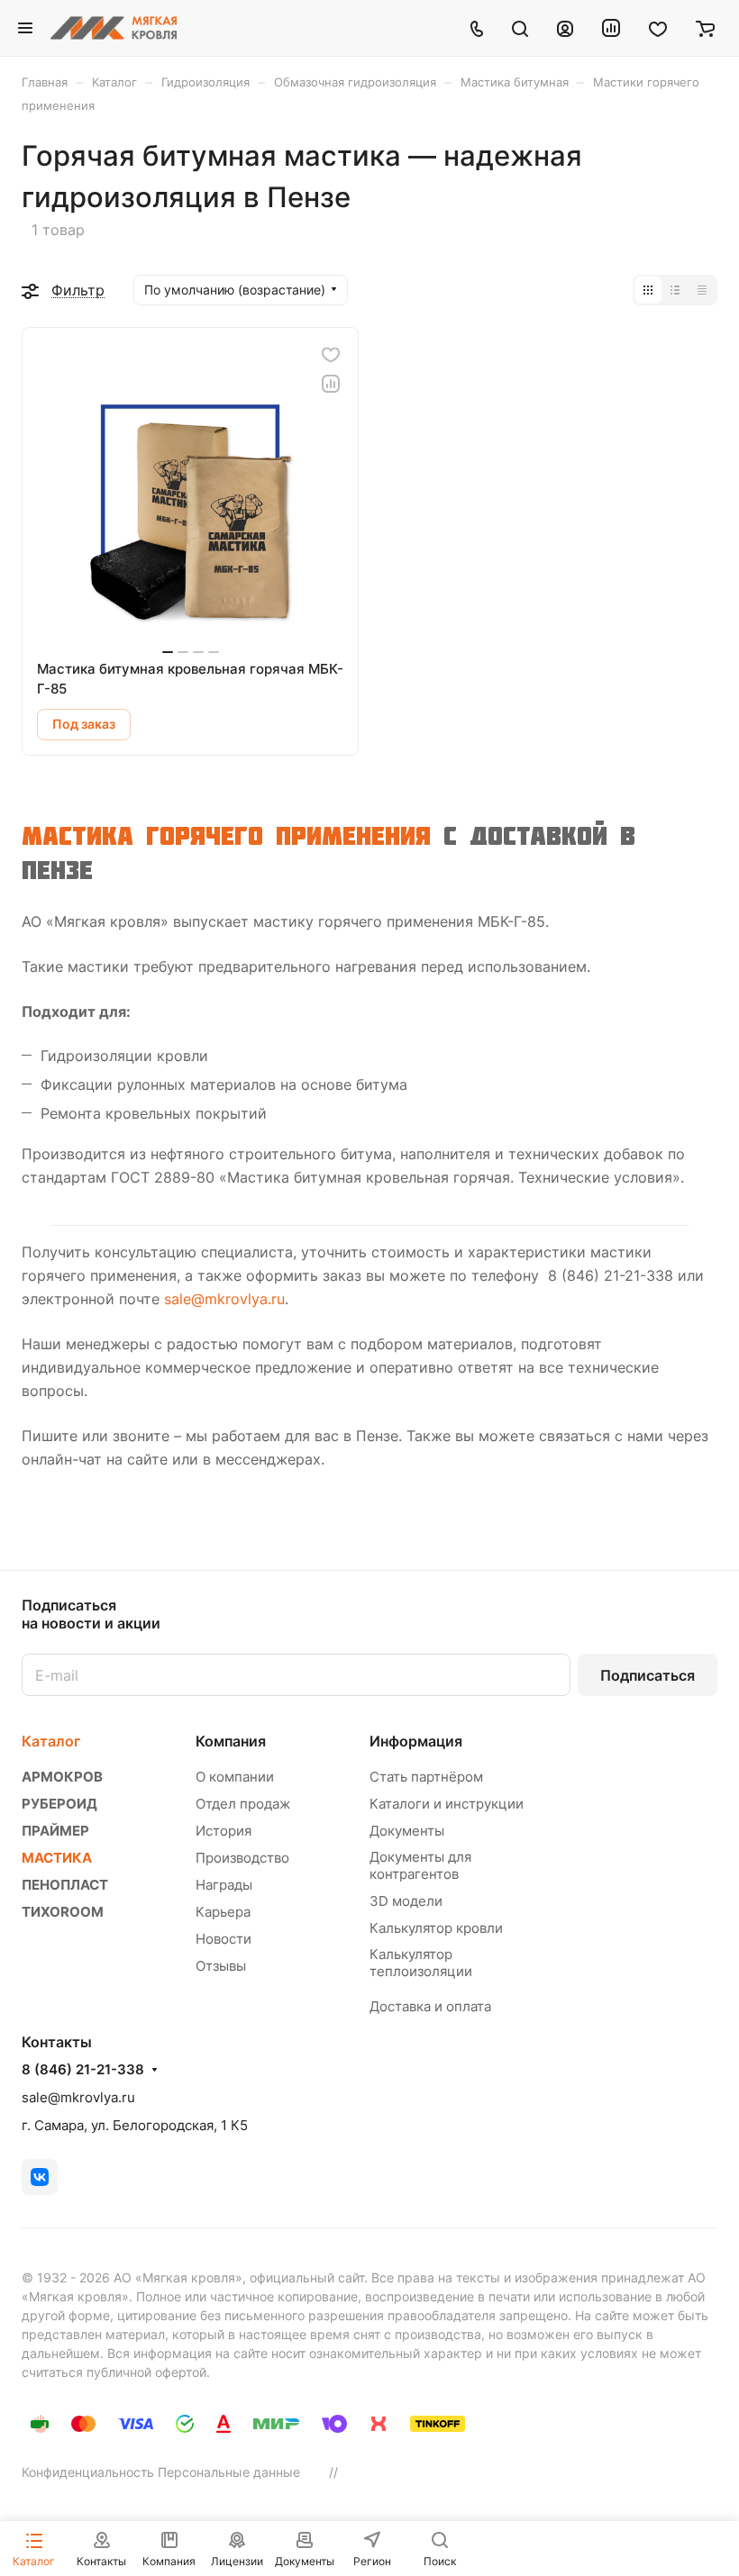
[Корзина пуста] (705, 28)
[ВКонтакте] (40, 2177)
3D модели (406, 1901)
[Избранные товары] (658, 28)
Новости (224, 1939)
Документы (407, 1831)
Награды (224, 1885)
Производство (242, 1858)
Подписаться (648, 1675)
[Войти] (565, 28)
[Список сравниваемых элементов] (611, 28)
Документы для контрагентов (420, 1865)
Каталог (51, 1741)
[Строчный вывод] (675, 290)
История (224, 1831)
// (333, 2472)
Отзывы (221, 1966)
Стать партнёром (426, 1777)
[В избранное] (331, 355)
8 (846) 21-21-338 (83, 2070)
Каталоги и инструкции (447, 1804)
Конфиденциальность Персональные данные (161, 2472)
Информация (416, 1741)
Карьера (223, 1912)
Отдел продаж (243, 1804)
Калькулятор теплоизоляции (421, 1963)
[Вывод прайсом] (702, 290)
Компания (231, 1741)
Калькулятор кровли (436, 1928)
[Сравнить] (331, 384)
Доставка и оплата (430, 2006)
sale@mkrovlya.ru (224, 1299)
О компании (235, 1777)
